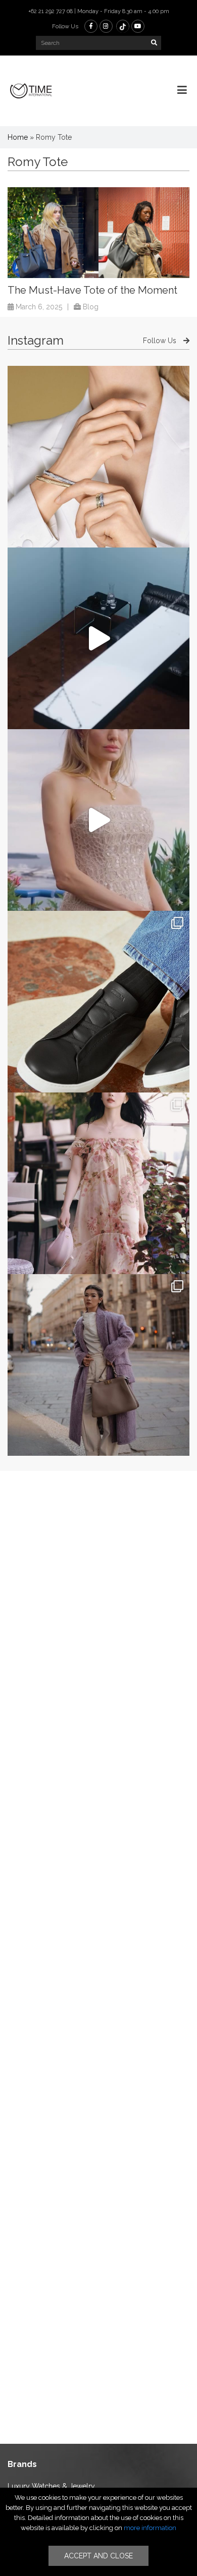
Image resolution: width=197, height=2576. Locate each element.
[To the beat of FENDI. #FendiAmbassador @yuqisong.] (98, 638)
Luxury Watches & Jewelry (51, 2486)
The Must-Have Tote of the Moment (92, 290)
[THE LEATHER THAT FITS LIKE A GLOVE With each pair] (98, 1002)
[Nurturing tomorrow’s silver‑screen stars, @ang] (98, 820)
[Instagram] (106, 26)
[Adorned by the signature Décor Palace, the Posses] (98, 457)
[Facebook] (91, 26)
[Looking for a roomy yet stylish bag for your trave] (98, 1365)
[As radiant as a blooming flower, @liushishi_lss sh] (98, 1183)
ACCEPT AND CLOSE (98, 2556)
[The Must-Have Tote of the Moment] (98, 233)
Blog (91, 307)
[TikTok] (123, 26)
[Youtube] (138, 26)
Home (18, 137)
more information (150, 2528)
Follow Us (161, 341)
